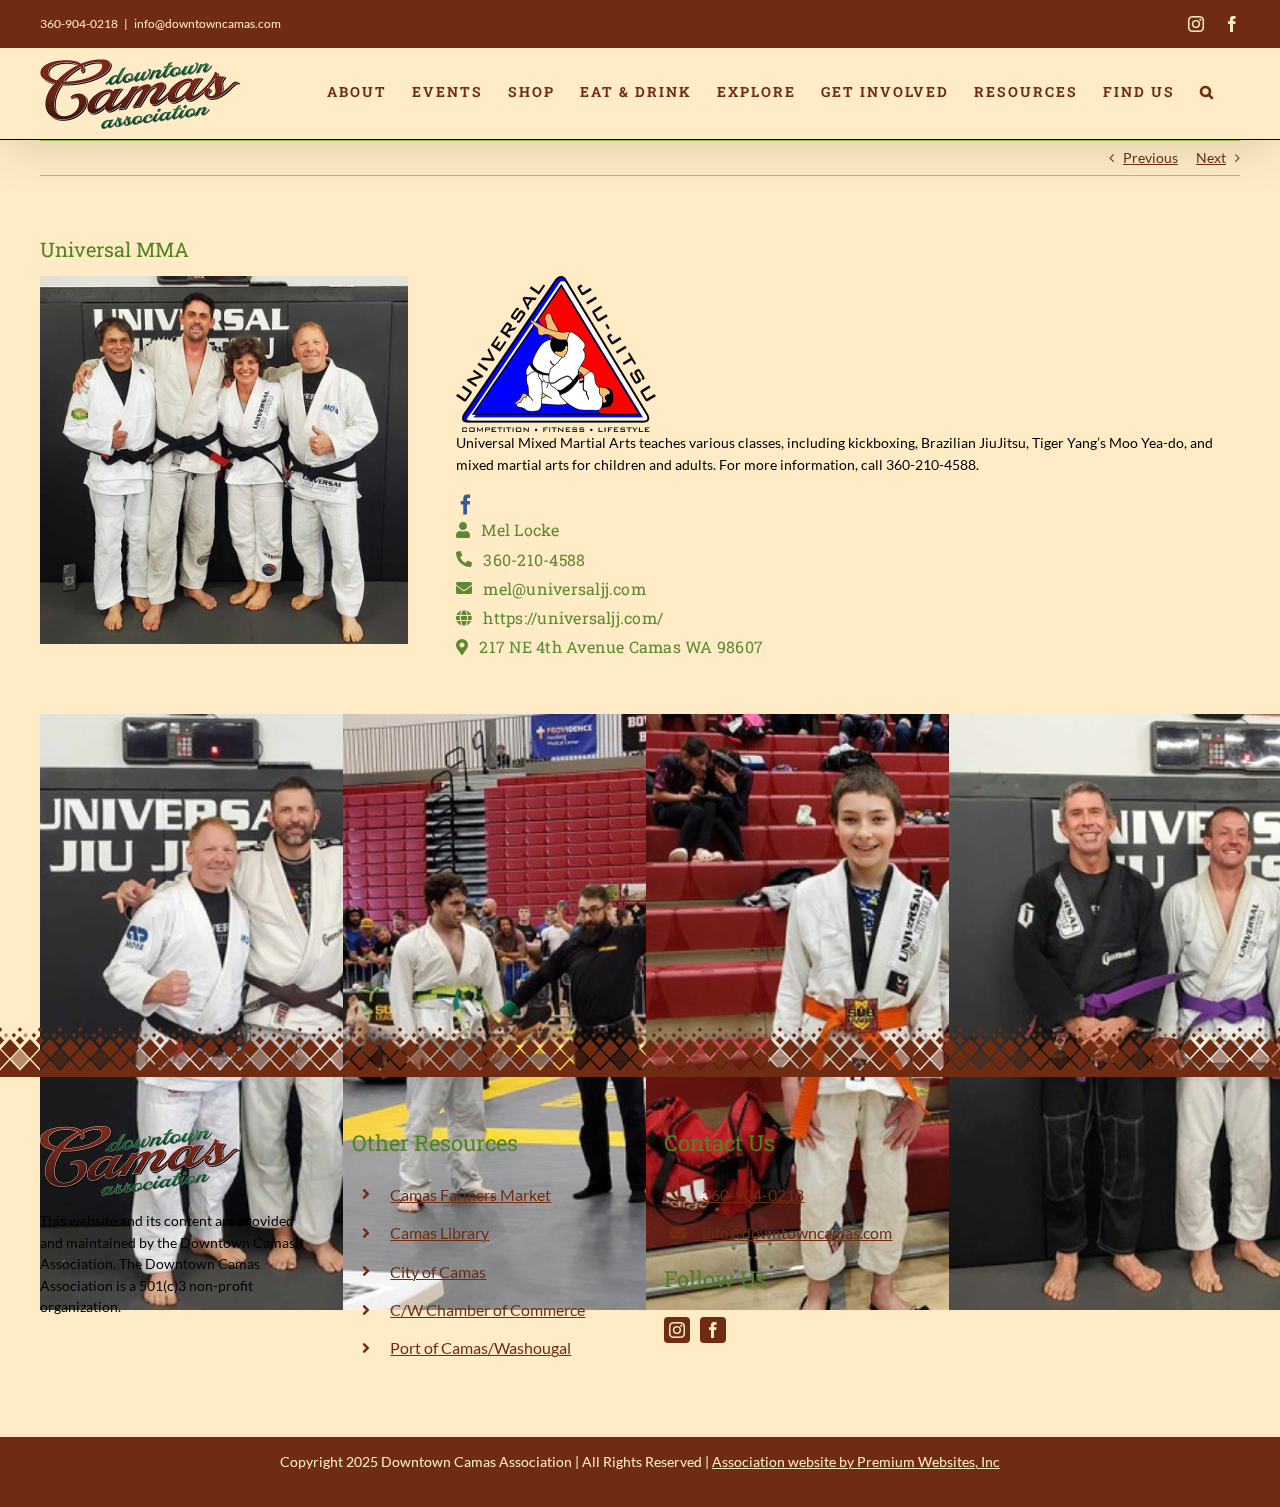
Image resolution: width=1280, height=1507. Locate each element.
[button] (1207, 92)
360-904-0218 (79, 23)
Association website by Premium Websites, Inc (856, 1461)
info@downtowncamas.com (207, 23)
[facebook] (466, 505)
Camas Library (439, 1232)
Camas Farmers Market (470, 1194)
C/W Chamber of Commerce (487, 1309)
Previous (1150, 157)
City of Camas (438, 1271)
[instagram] (677, 1330)
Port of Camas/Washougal (480, 1347)
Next (1211, 157)
